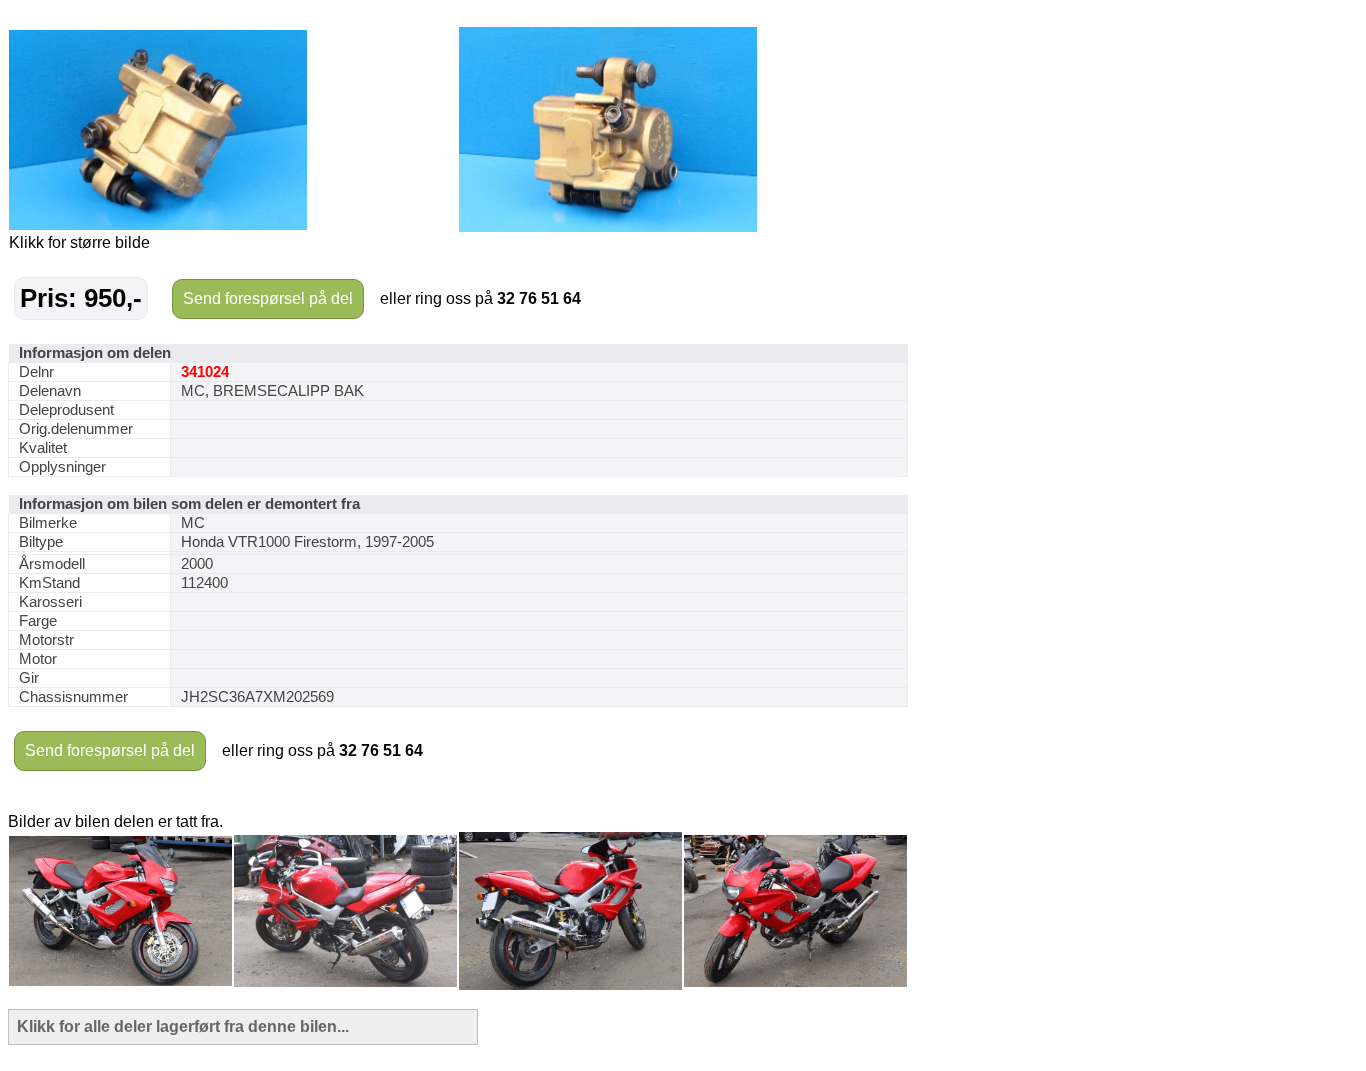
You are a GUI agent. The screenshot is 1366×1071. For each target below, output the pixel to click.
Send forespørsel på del (268, 298)
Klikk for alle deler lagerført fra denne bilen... (183, 1026)
